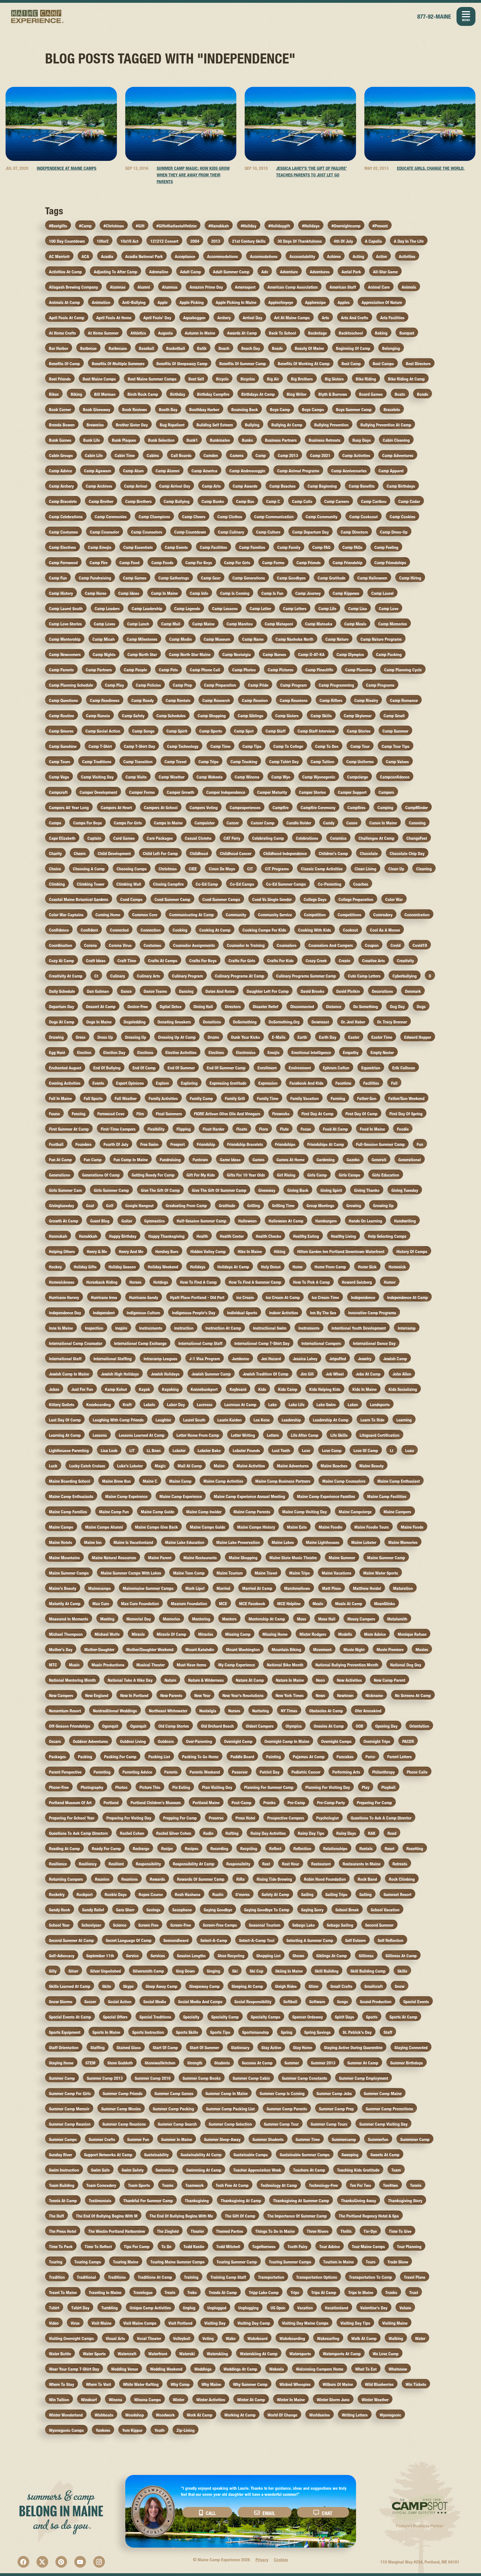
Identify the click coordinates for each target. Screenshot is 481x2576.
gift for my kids (201, 1175)
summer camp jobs (334, 2094)
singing (213, 1971)
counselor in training (246, 945)
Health (202, 1236)
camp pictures (281, 670)
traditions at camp (155, 2277)
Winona (116, 2400)
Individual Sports (242, 1313)
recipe (167, 1849)
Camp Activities (356, 455)
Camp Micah (104, 639)
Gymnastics (154, 1221)
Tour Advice (330, 2247)
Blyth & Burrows (333, 394)
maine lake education (185, 1542)
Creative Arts (374, 961)
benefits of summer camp (243, 364)
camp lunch (138, 624)
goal (90, 1206)
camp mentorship (65, 639)
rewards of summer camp (201, 1879)
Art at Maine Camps (292, 318)
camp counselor (105, 532)
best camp (351, 364)
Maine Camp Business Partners (283, 1481)
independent (104, 1313)
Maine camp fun (114, 1512)
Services (158, 1956)
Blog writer (297, 394)
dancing (186, 991)
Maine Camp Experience (37, 16)
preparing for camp (374, 1803)
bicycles (248, 379)
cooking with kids (315, 930)
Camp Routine (62, 716)
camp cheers (194, 517)
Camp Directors (354, 532)
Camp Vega (59, 777)
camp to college (288, 746)
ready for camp (106, 1849)
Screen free (148, 1925)
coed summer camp (172, 899)
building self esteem (215, 425)
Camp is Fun (272, 593)
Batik (202, 348)
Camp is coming (235, 593)
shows (298, 1956)
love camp (332, 1451)
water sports (94, 2354)
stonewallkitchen (160, 2063)
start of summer (204, 2048)
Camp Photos (244, 670)
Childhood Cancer (236, 854)
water (420, 2338)
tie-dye (370, 2231)
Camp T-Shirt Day (139, 746)
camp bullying (177, 501)
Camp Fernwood (63, 563)
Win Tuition (59, 2400)
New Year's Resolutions (243, 1695)
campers (386, 792)
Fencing (79, 1114)
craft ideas (96, 961)
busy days (362, 440)
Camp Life (327, 609)
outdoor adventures (90, 1741)
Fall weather (126, 1098)
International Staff (65, 1359)
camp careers (337, 501)
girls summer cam (65, 1190)
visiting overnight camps (71, 2338)
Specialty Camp (225, 2017)
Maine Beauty (371, 1466)
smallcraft (374, 1986)
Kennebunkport (204, 1389)
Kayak (144, 1389)
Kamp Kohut (116, 1389)
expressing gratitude (228, 1083)
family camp (201, 1098)
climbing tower (91, 884)
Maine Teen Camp (189, 1573)
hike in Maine (250, 1252)
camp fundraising (95, 578)
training (191, 2277)
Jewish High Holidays (120, 1374)
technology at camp (279, 2185)
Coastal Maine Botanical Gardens (79, 899)
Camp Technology (183, 746)
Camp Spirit (177, 731)
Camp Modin (181, 639)
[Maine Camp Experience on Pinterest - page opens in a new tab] (61, 2562)
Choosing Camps (132, 869)
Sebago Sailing (340, 1925)
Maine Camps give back (156, 1527)
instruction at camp (223, 1328)
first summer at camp (69, 1129)
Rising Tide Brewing (274, 1879)
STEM (90, 2063)
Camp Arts (211, 486)
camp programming (336, 685)
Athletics (138, 333)
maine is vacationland (133, 1542)
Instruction (184, 1328)
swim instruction (64, 2170)
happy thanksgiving (166, 1236)
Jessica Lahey (305, 1359)
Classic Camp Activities (322, 869)
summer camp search (177, 2124)
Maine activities (251, 1466)
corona (90, 945)
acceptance (185, 256)
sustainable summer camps (305, 2155)
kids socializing (403, 1389)
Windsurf (89, 2400)
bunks (247, 440)
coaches (361, 884)
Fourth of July (116, 1144)
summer (292, 2063)
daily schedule (62, 991)
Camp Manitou (240, 624)
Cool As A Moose (385, 930)
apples (344, 302)
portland (111, 1803)
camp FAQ (321, 547)
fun (420, 1144)
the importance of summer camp (297, 2216)
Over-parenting (199, 1741)
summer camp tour (281, 2124)
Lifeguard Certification (380, 1435)
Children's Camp (333, 854)
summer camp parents (287, 2109)
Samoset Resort (397, 1894)
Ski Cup (257, 1971)
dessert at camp (101, 1007)
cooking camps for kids (264, 930)
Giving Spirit (331, 1190)
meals (318, 1604)
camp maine (203, 624)
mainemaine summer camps (148, 1588)
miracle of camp (171, 1634)
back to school (283, 333)
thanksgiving (197, 2201)
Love (306, 1451)
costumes (152, 945)
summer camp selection (230, 2124)
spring (287, 2032)
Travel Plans (415, 2277)
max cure (101, 1604)
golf (110, 1206)
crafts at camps (163, 961)
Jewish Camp (395, 1359)
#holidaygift (279, 226)
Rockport (85, 1894)
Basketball (176, 348)
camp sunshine (63, 746)
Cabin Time (125, 455)
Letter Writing (243, 1435)
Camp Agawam (98, 471)
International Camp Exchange (140, 1343)
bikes (54, 394)
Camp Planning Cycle (403, 670)
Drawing (56, 1037)
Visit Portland (180, 2323)
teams (168, 2185)
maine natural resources (114, 1558)
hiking (280, 1252)
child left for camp (160, 854)
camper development (98, 792)
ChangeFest (417, 838)
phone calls (417, 1772)
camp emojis (100, 547)
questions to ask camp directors (78, 1833)
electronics (246, 1053)
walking (396, 2338)
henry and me (131, 1252)
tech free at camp (232, 2185)
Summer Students (268, 2139)
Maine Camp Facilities (387, 1496)
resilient (116, 1864)
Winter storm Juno (333, 2400)
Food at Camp (335, 1129)
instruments (309, 1328)
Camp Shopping (212, 716)
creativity (405, 961)
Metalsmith (397, 1619)
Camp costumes (63, 532)
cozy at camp (62, 961)
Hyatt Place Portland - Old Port (197, 1297)
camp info (199, 593)
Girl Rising (286, 1175)
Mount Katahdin (200, 1650)
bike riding (366, 379)
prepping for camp (180, 1818)
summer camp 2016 (153, 2078)
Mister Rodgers (313, 1634)
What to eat (366, 2369)
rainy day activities (268, 1833)
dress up (105, 1037)
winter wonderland (66, 2415)
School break (347, 1910)
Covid (396, 945)
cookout (350, 930)
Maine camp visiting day (305, 1512)
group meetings (320, 1206)
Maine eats (297, 1527)
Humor (390, 1282)
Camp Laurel (382, 593)
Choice (55, 869)
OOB (359, 1726)
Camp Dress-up (394, 532)
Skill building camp (368, 1971)
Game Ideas (230, 1160)
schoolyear (91, 1925)
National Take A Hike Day (130, 1680)
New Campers (61, 1695)
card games (124, 838)
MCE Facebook (252, 1604)
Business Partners (281, 440)
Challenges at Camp (376, 838)
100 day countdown (67, 241)
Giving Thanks (367, 1190)
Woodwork (165, 2415)
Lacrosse (205, 1405)
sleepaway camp (204, 1986)
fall (394, 1083)
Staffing (98, 2048)
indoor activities (284, 1313)
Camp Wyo (281, 777)
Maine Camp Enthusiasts (71, 1496)
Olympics (294, 1726)
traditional (86, 2277)
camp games (135, 578)
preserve (216, 1818)
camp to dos (327, 746)
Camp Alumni (168, 471)
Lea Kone (262, 1420)
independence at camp (408, 1297)
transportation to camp (370, 2277)
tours (371, 2262)
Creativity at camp (66, 976)
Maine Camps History (256, 1527)
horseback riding (102, 1282)
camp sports (211, 731)
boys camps (313, 410)
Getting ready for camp (153, 1175)
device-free (138, 1007)
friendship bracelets (245, 1144)
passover (240, 1772)
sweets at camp (385, 2155)
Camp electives (62, 547)
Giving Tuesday (405, 1190)
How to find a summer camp (255, 1282)
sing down (185, 1971)
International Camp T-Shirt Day (262, 1343)
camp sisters (287, 716)
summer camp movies (121, 2109)
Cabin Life (94, 455)
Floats (242, 1129)
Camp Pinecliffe (319, 670)
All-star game (385, 272)
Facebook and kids (306, 1083)
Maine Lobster (364, 1542)
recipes (192, 1849)
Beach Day (251, 348)
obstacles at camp (326, 1711)
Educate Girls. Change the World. (431, 168)
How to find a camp (198, 1282)
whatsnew (398, 2369)
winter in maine (291, 2400)
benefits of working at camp (304, 364)
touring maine (126, 2262)
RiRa (240, 1879)
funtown (200, 1160)
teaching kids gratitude (358, 2170)
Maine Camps (61, 1527)
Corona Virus (120, 945)
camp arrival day (175, 486)
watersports (300, 2354)
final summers (169, 1114)
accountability (302, 256)
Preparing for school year (72, 1818)
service (132, 1956)
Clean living (365, 869)
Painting (273, 1757)
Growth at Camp (64, 1221)
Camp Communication (274, 517)
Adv (265, 272)
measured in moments (69, 1619)
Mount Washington (243, 1650)
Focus (306, 1129)
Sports (372, 2017)
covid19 (420, 945)
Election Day (114, 1053)
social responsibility (253, 2002)
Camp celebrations (66, 517)
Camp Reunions (294, 700)
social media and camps (200, 2002)
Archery (224, 318)
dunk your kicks (246, 1037)
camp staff (276, 731)
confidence (59, 930)
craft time (127, 961)
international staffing (113, 1359)
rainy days (346, 1833)
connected (119, 930)
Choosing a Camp (89, 869)
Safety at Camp (275, 1894)
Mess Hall (327, 1619)
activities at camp (65, 272)
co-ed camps (242, 884)
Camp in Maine (165, 593)
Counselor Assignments (194, 945)
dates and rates (220, 991)
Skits (107, 1986)
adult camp (191, 272)
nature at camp (250, 1680)
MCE (223, 1604)
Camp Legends (187, 609)
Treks (192, 2293)
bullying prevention (331, 425)
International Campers (321, 1343)
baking (381, 333)
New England (97, 1695)
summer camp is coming (282, 2094)
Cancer (233, 823)
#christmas (114, 226)
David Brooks (312, 991)
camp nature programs (381, 639)
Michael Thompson (66, 1634)
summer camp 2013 (105, 2078)
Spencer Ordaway (308, 2017)
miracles (206, 1634)
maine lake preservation (238, 1542)
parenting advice (137, 1772)
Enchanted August (65, 1068)
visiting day (215, 2323)
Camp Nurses (274, 655)
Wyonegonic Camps (66, 2430)
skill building (327, 1971)
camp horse (96, 593)
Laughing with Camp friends (118, 1420)
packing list (159, 1757)
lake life (297, 1405)
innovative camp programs (372, 1313)
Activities (407, 256)
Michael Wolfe (107, 1634)
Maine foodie (331, 1527)
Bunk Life (92, 440)
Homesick (397, 1267)
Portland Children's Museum (156, 1803)
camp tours (60, 762)
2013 (216, 241)
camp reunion (255, 700)
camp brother (101, 501)
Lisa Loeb (109, 1451)
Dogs (421, 1007)
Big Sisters (334, 379)
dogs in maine (99, 1022)
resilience (58, 1864)
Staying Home (61, 2063)
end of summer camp (226, 1068)
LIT (132, 1451)
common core (145, 915)
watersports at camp (342, 2354)
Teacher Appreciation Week (257, 2170)
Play (366, 1787)
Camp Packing (389, 655)
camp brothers (138, 501)
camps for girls (128, 823)
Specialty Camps (266, 2017)
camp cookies (403, 517)
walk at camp (364, 2338)
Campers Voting (204, 808)
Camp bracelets (63, 501)
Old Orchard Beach (217, 1726)
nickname (374, 1695)
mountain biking (286, 1650)
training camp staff (228, 2277)
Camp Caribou (374, 501)
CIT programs (277, 869)
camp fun (58, 578)
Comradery (383, 915)
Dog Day (397, 1007)
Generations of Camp (101, 1175)
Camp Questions (63, 700)
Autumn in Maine (200, 333)
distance (334, 1007)
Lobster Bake (209, 1451)
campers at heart (116, 808)
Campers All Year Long (69, 808)
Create (344, 961)
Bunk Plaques (124, 440)
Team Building (62, 2185)
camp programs (380, 685)
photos (121, 1787)
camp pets (168, 670)
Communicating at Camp (192, 915)
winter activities (211, 2400)
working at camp (240, 2415)
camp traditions (97, 762)
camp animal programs (298, 471)
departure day (62, 1007)
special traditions (155, 2017)
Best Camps (383, 364)
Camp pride (258, 685)
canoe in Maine (383, 823)
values (405, 2308)
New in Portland (134, 1695)
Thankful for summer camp (148, 2201)
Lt (392, 1451)
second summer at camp (71, 1940)
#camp (85, 226)
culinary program (187, 976)
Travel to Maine (63, 2293)
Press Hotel (245, 1818)
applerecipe (315, 302)
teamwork (195, 2185)
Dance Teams (155, 991)
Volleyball (182, 2338)
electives (216, 1053)
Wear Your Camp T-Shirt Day (74, 2369)
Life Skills (339, 1435)
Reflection (302, 1849)
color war (394, 899)
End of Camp (144, 1068)
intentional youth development (359, 1328)
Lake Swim (326, 1405)
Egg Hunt (57, 1053)
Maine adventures (293, 1466)
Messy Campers (361, 1619)
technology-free (323, 2185)
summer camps (63, 2139)
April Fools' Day (157, 318)
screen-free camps (220, 1925)
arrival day (252, 318)
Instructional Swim (270, 1328)
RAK (372, 1833)
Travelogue (143, 2293)
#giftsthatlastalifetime (176, 226)
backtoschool (351, 333)
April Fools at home (114, 318)
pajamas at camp (309, 1757)
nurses (234, 1711)
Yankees (103, 2430)
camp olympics (350, 655)
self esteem (355, 1940)
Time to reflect (98, 2247)
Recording (219, 1849)
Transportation (271, 2277)
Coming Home (108, 915)
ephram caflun (336, 1068)
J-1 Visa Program (205, 1359)
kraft (127, 1405)
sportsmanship (256, 2032)
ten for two (360, 2185)
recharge (141, 1849)
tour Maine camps (368, 2247)
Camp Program (294, 685)
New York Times (290, 1695)
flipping (184, 1129)
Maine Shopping (243, 1558)
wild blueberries (379, 2384)
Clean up (396, 869)
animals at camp (64, 302)
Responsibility (148, 1864)
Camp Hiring (410, 578)
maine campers (397, 1512)
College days (315, 899)
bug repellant (172, 425)
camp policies (148, 685)
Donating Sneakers (174, 1022)
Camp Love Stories (65, 624)
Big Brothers (302, 379)
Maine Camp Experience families (326, 1496)
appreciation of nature (382, 302)
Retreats (400, 1864)
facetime (343, 1083)
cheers (80, 854)
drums (213, 1037)
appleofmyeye (281, 302)
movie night (354, 1650)
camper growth (181, 792)
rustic (218, 1894)
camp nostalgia (237, 655)
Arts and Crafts (355, 318)
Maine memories (403, 1542)
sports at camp (403, 2017)
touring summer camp (237, 2262)
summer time (308, 2139)
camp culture (268, 532)
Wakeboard (257, 2338)
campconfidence (395, 777)
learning (404, 1420)
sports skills (187, 2032)
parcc (370, 1757)
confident (89, 930)
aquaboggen (194, 318)
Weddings (203, 2369)
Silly (53, 1971)
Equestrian (371, 1068)
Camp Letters (295, 609)
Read (392, 1833)
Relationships (335, 1849)
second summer (379, 1925)
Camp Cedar (409, 501)
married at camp (257, 1588)
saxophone (182, 1910)
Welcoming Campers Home (320, 2369)
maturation (403, 1588)
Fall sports (93, 1098)
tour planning (409, 2247)
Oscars (55, 1741)
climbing (57, 884)
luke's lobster (130, 1466)
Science (120, 1925)
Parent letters (399, 1757)
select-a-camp (214, 1940)
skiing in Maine (289, 1971)
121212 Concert (164, 241)
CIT (250, 869)
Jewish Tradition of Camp (266, 1374)
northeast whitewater (168, 1711)
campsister (205, 823)
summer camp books (202, 2078)
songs (343, 2002)
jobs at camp (368, 1374)
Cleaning (424, 869)
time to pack (61, 2247)
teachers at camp (309, 2170)
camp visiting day (97, 777)
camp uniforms (360, 762)
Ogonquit (110, 1726)
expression (268, 1083)
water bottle (60, 2354)
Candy (329, 823)
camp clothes (230, 517)
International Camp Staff (200, 1343)
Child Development (114, 854)
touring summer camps (290, 2262)
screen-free (181, 1925)
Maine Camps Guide (208, 1527)
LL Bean (154, 1451)
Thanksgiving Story (405, 2201)
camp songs (143, 731)
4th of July (343, 241)
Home (298, 1267)
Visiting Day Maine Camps (305, 2323)
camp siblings (251, 716)
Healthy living (343, 1236)
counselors (287, 945)
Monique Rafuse (412, 1634)
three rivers (318, 2231)
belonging (391, 348)
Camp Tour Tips (396, 746)
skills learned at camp (70, 1986)
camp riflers (331, 700)
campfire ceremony (318, 808)
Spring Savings (317, 2032)
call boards (181, 455)
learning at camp (65, 1435)
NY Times (289, 1711)
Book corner (60, 410)
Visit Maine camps (140, 2323)
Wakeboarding (292, 2338)
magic (160, 1466)
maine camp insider (204, 1512)
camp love (389, 609)
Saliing (365, 1894)
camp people (135, 670)
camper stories (312, 792)
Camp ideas (129, 593)
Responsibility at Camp (194, 1864)
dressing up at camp (177, 1037)
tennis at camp (63, 2201)
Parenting (102, 1772)
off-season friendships (70, 1726)
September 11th (100, 1956)
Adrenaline (159, 272)
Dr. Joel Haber (353, 1022)
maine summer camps (69, 1573)
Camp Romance (404, 700)
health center (232, 1236)
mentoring (201, 1619)
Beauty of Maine (309, 348)
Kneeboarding (99, 1405)
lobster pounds (246, 1451)
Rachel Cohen (132, 1833)
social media (155, 2002)
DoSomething (245, 1022)
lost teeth (281, 1451)
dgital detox (171, 1007)
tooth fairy (297, 2247)
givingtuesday (62, 1206)
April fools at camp (67, 318)
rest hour (291, 1864)
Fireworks (281, 1114)
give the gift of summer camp (219, 1190)
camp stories (359, 731)
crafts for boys (203, 961)
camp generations (249, 578)
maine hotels (61, 1542)
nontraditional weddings (115, 1711)
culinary (118, 976)
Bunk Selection (161, 440)
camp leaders (107, 609)
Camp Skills (321, 716)
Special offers (115, 2017)
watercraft (127, 2354)
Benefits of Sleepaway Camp (182, 364)
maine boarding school (70, 1481)
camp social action (103, 731)
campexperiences (245, 808)
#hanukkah (219, 226)
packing (85, 1757)
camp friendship (348, 563)
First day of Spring (406, 1114)
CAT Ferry (232, 838)
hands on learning (365, 1221)
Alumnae (118, 287)
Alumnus (170, 287)
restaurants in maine (362, 1864)
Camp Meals (355, 624)
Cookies (281, 2560)
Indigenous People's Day (194, 1313)
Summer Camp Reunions (124, 2124)
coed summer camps (221, 899)
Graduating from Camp (186, 1206)
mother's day (61, 1650)
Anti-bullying (134, 302)
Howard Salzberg (357, 1282)
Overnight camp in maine (287, 1741)
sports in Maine (106, 2032)
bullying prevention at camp (386, 425)
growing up (383, 1206)
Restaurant (321, 1864)
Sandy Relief (93, 1910)
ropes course (151, 1894)
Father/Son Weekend (406, 1098)
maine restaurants (200, 1558)
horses (135, 1282)
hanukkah (88, 1236)
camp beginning (322, 486)
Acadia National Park (144, 256)
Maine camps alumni (104, 1527)
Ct (96, 976)
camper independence (226, 792)
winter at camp (251, 2400)
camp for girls (237, 563)
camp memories (393, 624)
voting (208, 2338)
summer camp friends (123, 2094)
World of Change (282, 2415)
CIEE (193, 869)
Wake (231, 2338)
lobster (179, 1451)
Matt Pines (332, 1588)
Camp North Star (142, 655)
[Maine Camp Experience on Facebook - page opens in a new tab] (23, 2562)
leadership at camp (331, 1420)
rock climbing (402, 1879)
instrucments (151, 1328)
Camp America (204, 471)
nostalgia (208, 1711)
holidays (198, 1267)
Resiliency (88, 1864)
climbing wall (129, 884)
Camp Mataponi (279, 624)
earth (302, 1037)
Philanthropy (383, 1772)
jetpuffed (338, 1359)
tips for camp (137, 2247)
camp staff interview (316, 731)
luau (410, 1451)
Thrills (346, 2231)
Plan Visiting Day (217, 1787)
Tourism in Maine (338, 2262)
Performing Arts (346, 1772)
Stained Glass (129, 2048)
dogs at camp (62, 1022)
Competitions (349, 915)
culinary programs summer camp (306, 976)
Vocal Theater (149, 2338)
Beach (224, 348)
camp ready (143, 700)
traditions (117, 2277)
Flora (264, 1129)
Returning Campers (66, 1879)
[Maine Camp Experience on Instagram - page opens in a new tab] (99, 2562)
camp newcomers (65, 655)
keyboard (238, 1389)
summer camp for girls (70, 2094)
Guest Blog (100, 1221)
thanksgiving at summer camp (301, 2201)
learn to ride (372, 1420)
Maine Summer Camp (386, 1558)
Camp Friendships (390, 563)
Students (222, 2063)
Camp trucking (244, 762)
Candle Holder (299, 823)
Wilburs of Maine (338, 2384)
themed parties (230, 2231)
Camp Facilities (213, 547)
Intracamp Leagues (160, 1359)
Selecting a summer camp (310, 1940)
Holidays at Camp (233, 1267)
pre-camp (296, 1803)
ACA (85, 256)
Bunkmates (220, 440)
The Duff (57, 2216)
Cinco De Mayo (222, 869)
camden (211, 455)
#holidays (311, 226)
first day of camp (361, 1114)
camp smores (61, 731)
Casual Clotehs (198, 838)
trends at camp (223, 2293)
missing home (275, 1634)
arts (325, 318)
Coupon (372, 945)
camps (55, 823)
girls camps (349, 1175)
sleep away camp (161, 1986)
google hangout (139, 1206)
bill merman (105, 394)
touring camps (88, 2262)
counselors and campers (331, 945)
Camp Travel (176, 762)
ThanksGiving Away (359, 2201)
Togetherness (264, 2247)
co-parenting (330, 884)
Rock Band (367, 1879)
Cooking (180, 930)
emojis (273, 1053)
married (223, 1588)
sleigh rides (286, 1986)
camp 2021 (320, 455)
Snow (400, 1986)
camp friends (309, 563)
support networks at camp (108, 2155)
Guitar (127, 1221)
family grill (235, 1098)
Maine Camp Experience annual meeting (249, 1496)
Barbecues (118, 348)
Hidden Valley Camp (208, 1252)
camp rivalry (366, 700)
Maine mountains (64, 1558)
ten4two (391, 2185)
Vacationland (337, 2308)
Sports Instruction (148, 2032)
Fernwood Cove (111, 1114)
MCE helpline (289, 1604)
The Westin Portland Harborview (117, 2231)
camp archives (99, 486)
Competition (315, 915)
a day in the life (409, 241)
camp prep (182, 685)
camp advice (61, 471)
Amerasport (245, 287)
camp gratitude (332, 578)
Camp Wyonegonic (319, 777)
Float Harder (213, 1129)
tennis (416, 2185)
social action (120, 2002)
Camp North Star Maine (190, 655)
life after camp (305, 1435)
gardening (326, 1160)
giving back (298, 1190)
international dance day (374, 1343)
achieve (334, 256)
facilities (371, 1083)
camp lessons (225, 609)
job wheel (335, 1374)
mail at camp (190, 1466)
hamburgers (326, 1221)
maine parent (160, 1558)
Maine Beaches (334, 1466)
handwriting (405, 1221)
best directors (418, 364)
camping (385, 808)
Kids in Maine (365, 1389)
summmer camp (415, 2139)
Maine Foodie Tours (372, 1527)
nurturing (261, 1711)
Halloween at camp (286, 1221)
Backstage (317, 333)
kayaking (170, 1389)
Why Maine (211, 2384)
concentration (417, 915)
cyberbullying (405, 976)
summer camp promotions (389, 2109)
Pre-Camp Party (331, 1803)
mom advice (375, 1634)
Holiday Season (122, 1267)
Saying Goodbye (218, 1910)
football (56, 1144)
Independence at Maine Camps (67, 168)
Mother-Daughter (99, 1650)
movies (422, 1650)
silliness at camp (401, 1956)
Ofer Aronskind (368, 1711)
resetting (415, 1849)
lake (273, 1405)
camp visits (136, 777)
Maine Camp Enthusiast (399, 1481)
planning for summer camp (269, 1787)
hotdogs (161, 1282)
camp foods (162, 563)
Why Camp (180, 2384)
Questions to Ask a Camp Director (381, 1818)
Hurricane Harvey (64, 1297)
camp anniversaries (349, 471)
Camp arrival (136, 486)
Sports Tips (220, 2032)
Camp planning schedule (71, 685)
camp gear (211, 578)
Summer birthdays (407, 2063)
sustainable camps (251, 2155)
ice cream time (325, 1297)
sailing (307, 1894)
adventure (289, 272)
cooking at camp (215, 930)
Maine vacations (337, 1573)
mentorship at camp (267, 1619)
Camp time (220, 746)
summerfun (378, 2139)
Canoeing (417, 823)
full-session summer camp (380, 1144)
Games (258, 1160)
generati (379, 1160)
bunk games (60, 440)
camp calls (302, 501)
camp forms (273, 563)
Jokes (54, 1389)
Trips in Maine (361, 2293)
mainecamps (100, 1588)
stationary (240, 2048)
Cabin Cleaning (396, 440)
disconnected (302, 1007)
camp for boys (199, 563)
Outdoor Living (133, 1741)
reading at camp (64, 1849)
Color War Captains (66, 915)
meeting (107, 1619)
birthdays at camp (258, 394)
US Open (278, 2308)
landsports (380, 1405)
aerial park (351, 272)
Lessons (100, 1435)
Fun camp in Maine (131, 1160)
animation (101, 302)
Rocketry (57, 1894)
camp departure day (311, 532)
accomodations (264, 256)
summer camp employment (364, 2078)
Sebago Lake (304, 1925)
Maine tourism (230, 1573)
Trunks (391, 2293)
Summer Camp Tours (329, 2124)
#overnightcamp (346, 226)
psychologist (327, 1818)
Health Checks (268, 1236)
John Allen (402, 1374)
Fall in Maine (60, 1098)
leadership (291, 1420)
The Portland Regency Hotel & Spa (369, 2216)
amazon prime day (206, 287)
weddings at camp (240, 2369)
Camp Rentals (178, 700)
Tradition (57, 2277)
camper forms (142, 792)
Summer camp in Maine (227, 2094)
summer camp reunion (70, 2124)
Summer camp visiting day (383, 2124)
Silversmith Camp (148, 1971)
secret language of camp (129, 1940)
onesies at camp (329, 1726)
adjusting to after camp (116, 272)
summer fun (138, 2139)
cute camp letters (364, 976)
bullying (252, 425)
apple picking (192, 302)
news (320, 1695)
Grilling (254, 1206)
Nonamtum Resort (65, 1711)
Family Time (268, 1098)
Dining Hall (203, 1007)
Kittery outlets (62, 1405)
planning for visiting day (328, 1787)
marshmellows (297, 1588)
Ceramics (338, 838)
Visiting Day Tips (355, 2323)
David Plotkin (348, 991)
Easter (354, 1037)
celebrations (307, 838)
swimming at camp (204, 2170)
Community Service (275, 915)
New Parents (171, 1695)
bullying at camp (287, 425)
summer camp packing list (230, 2109)
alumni (144, 287)
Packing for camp (120, 1757)
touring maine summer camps (177, 2262)
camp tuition (322, 762)
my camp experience (237, 1665)
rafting (232, 1833)
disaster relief (266, 1007)
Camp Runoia (98, 716)
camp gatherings (174, 578)
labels (149, 1405)
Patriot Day (270, 1772)
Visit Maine (101, 2323)
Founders (84, 1144)
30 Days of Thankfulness (300, 241)
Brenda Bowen (62, 425)
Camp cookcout (364, 517)
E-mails (279, 1037)
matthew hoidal (367, 1588)
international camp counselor (76, 1343)
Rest (266, 1864)
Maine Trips (300, 1573)
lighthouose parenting (69, 1451)
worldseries (320, 2415)
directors (233, 1007)
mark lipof (195, 1588)
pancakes (345, 1757)
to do (166, 2247)
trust (414, 2293)
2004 (195, 241)
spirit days (344, 2017)
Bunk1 (192, 440)
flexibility (156, 1129)
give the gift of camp (160, 1190)
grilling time (283, 1206)
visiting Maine (395, 2323)
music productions (108, 1665)
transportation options (317, 2277)
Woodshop (135, 2415)
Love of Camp (366, 1451)
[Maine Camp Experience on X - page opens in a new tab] (42, 2562)
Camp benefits (362, 486)
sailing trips (336, 1894)
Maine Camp (180, 1481)
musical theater (151, 1665)
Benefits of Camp (64, 364)
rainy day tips (311, 1833)
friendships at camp (326, 1144)
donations (212, 1022)
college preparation (356, 899)
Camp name (253, 639)
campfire (281, 808)
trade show (398, 2262)
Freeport (178, 1144)
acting (358, 256)
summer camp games (174, 2094)
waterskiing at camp (259, 2354)
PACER (408, 1741)
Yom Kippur (132, 2430)
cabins (153, 455)
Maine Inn (93, 1542)
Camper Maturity (272, 792)
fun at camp (60, 1160)
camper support (352, 792)
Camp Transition (138, 762)
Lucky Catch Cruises (87, 1466)
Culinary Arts (149, 976)
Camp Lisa (358, 609)
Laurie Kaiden (230, 1420)
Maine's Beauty (63, 1588)
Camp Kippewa (346, 593)
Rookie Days (116, 1894)
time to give (400, 2231)
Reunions (130, 1879)
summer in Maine (177, 2139)
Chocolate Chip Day (407, 854)
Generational (410, 1160)
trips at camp (324, 2293)
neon (320, 1680)
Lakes (353, 1405)
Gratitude (227, 1206)
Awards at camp (242, 333)
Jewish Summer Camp (211, 1374)
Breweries (95, 425)
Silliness (366, 1956)
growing (354, 1206)
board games (371, 394)
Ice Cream (245, 1297)
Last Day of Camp (65, 1420)
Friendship (206, 1144)
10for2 (103, 241)
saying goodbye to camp (267, 1910)
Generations (60, 1175)
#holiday (249, 226)
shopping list (268, 1956)
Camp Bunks (213, 501)
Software (317, 2002)
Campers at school (161, 808)
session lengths (191, 1956)
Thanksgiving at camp (241, 2201)
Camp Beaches (283, 486)
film (140, 1114)
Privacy (262, 2560)
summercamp (344, 2139)
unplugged (217, 2308)
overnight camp (238, 1741)
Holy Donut (271, 1267)
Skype (128, 1986)
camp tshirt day (284, 762)
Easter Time (382, 1037)
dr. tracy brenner (392, 1022)
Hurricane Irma (104, 1297)
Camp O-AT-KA (311, 655)
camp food (129, 563)
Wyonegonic (390, 2415)
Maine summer (342, 1558)
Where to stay (62, 2384)
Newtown (345, 1695)
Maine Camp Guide (158, 1512)
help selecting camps (387, 1236)
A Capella (373, 241)
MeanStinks (385, 1604)
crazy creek (316, 961)
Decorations (382, 991)
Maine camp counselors (344, 1481)
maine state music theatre (293, 1558)
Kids (262, 1389)
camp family (289, 547)
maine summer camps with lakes (131, 1573)
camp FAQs (352, 547)
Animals (409, 287)
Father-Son (367, 1098)
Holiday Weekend (163, 1267)
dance (126, 991)
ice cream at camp (283, 1297)
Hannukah (58, 1236)
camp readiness (105, 700)
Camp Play (114, 685)
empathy (351, 1053)
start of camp (165, 2048)
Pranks (269, 1803)
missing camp (238, 1634)
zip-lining (186, 2430)
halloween (247, 1221)
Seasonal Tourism (265, 1925)
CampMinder (417, 808)
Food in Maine (372, 1129)
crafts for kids (280, 961)
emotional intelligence (311, 1053)
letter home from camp (198, 1435)
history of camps (412, 1252)
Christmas (168, 869)
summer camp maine (383, 2094)
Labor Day (176, 1405)
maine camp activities (223, 1481)
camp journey (308, 593)
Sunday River (61, 2155)
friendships (285, 1144)
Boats (400, 394)
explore (162, 1083)
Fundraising (170, 1160)
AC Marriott (59, 256)
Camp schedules (171, 716)
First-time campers (118, 1129)
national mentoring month (72, 1680)
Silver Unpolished (105, 1971)
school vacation (385, 1910)
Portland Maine (206, 1803)
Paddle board (242, 1757)
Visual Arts (115, 2338)
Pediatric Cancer (306, 1772)
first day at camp (317, 1114)
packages (57, 1757)
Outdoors (166, 1741)
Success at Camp (257, 2063)
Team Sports (139, 2185)
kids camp (288, 1389)
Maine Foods (412, 1527)
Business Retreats (325, 440)
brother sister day (132, 425)
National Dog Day (406, 1665)
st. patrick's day (357, 2032)
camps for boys (88, 823)
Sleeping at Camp (247, 1986)
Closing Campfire (168, 884)
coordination (61, 945)
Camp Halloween (372, 578)
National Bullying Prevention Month (347, 1665)
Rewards (157, 1879)
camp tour (360, 746)
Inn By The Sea (323, 1313)
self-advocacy (62, 1956)
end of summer (181, 1068)
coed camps (131, 899)
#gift (140, 226)
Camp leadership (147, 609)
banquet (407, 333)
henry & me (97, 1252)
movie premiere (390, 1650)
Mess (302, 1619)
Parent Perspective (65, 1772)
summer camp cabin (251, 2078)
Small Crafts (341, 1986)
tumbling (110, 2308)
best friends (60, 379)
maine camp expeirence (126, 1496)
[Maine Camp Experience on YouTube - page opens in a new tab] (80, 2562)
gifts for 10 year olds (246, 1175)
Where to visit (99, 2384)
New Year (202, 1695)
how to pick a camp (311, 1282)
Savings (153, 1910)
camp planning (359, 670)
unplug (189, 2308)
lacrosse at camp (240, 1405)
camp (261, 455)
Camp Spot (244, 731)
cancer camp (263, 823)
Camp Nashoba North (295, 639)
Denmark (413, 991)
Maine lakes (283, 1542)
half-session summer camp (202, 1221)
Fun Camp (93, 1160)
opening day (386, 1726)
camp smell (394, 716)
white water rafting (141, 2384)
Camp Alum (133, 471)
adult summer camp (231, 272)
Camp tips (252, 746)
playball (388, 1787)
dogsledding (135, 1022)
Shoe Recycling (231, 1956)
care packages (160, 838)
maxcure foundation (189, 1604)
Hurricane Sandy (144, 1297)
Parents (171, 1772)
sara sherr (125, 1910)
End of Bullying (107, 1068)
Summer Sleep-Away (222, 2139)
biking (76, 394)
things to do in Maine (275, 2231)
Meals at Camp (349, 1604)
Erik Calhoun (404, 1068)
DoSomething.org (284, 1022)
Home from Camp (330, 1267)
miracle (138, 1634)
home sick (367, 1267)
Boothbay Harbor (204, 410)
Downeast (320, 1022)
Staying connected (411, 2048)
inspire (121, 1328)
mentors (229, 1619)
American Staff (343, 287)
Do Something (366, 1007)
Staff (388, 2032)
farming (338, 1098)
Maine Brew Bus (116, 1481)
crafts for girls (242, 961)
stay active (271, 2048)
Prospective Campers (286, 1818)
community (236, 915)
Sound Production (376, 2002)
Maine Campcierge (355, 1512)
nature (170, 1680)
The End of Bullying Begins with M (107, 2216)
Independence (363, 1297)
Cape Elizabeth (62, 838)
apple (163, 302)
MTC (53, 1665)
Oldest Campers (260, 1726)
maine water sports (381, 1573)
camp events (176, 547)
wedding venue (125, 2369)
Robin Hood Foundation (325, 1879)
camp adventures (398, 455)
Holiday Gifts (85, 1267)
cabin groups (61, 455)
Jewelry (365, 1359)
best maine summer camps (152, 379)
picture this (150, 1787)
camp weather (172, 777)
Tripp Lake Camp (264, 2293)
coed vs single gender (272, 899)
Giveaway (267, 1190)
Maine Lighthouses (323, 1542)
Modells (345, 1634)
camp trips (208, 762)
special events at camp (70, 2017)
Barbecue (88, 348)
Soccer (90, 2002)
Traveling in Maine (105, 2293)
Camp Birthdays (401, 486)
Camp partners (99, 670)
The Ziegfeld (168, 2231)
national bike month (285, 1665)
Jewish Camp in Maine (69, 1374)
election (84, 1053)
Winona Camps (148, 2400)
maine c (150, 1481)
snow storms (61, 2002)
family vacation (305, 1098)
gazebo (353, 1160)
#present (380, 226)
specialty (191, 2017)
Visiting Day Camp (254, 2323)
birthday (178, 394)
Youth (159, 2430)
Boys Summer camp (354, 410)
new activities (349, 1680)
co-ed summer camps (286, 884)
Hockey (55, 1267)
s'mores (243, 1894)
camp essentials (138, 547)
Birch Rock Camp (143, 394)
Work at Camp (200, 2415)
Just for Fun (82, 1389)
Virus (75, 2323)
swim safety (133, 2170)
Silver (73, 1971)
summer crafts (102, 2139)
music (74, 1665)
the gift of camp (240, 2216)
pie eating (181, 1787)
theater (197, 2231)
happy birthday (123, 1236)
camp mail (171, 624)
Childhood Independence (285, 854)
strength (195, 2063)
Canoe (352, 823)
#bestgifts (58, 226)
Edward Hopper (418, 1037)
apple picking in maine (236, 302)
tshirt (54, 2308)
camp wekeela (210, 777)
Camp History (61, 593)
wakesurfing (328, 2338)
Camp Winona (247, 777)
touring (56, 2262)
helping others (62, 1252)
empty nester (382, 1053)
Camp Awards (245, 486)
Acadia (107, 256)
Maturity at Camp (65, 1604)
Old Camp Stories (174, 1726)
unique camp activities (150, 2308)
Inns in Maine (61, 1328)
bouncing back (245, 410)
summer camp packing (173, 2109)
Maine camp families (68, 1512)
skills (402, 1971)
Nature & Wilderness (206, 1680)
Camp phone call (205, 670)
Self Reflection (391, 1940)
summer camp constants (305, 2078)
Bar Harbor (59, 348)
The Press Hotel (63, 2231)
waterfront (158, 2354)
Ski (235, 1971)
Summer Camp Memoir (69, 2109)
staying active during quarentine (353, 2048)
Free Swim (149, 1144)
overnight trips (377, 1741)
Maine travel (266, 1573)
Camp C (273, 501)
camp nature (337, 639)
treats (170, 2293)
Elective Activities (181, 1053)
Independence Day (65, 1313)
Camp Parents (61, 670)
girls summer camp (111, 1190)
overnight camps (336, 1741)
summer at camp (363, 2063)
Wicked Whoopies (295, 2384)
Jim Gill (307, 1374)
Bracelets (392, 410)
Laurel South (194, 1420)
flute (284, 1129)
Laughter (163, 1420)
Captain (94, 838)
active (381, 256)
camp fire (99, 563)
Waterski (187, 2354)
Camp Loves (105, 624)
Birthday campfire (213, 394)
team (396, 2170)
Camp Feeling (386, 547)
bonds (423, 394)
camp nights (104, 655)
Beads (277, 348)
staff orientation (64, 2048)
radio (208, 1833)
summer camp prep (336, 2109)
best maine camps (99, 379)
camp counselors (147, 532)
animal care (379, 287)
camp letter (260, 609)
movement (322, 1650)
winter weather (375, 2400)
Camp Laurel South (66, 609)
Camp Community (322, 517)
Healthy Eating (306, 1236)
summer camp (62, 2078)
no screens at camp (413, 1695)
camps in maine (168, 823)
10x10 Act (129, 241)
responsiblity (238, 1864)
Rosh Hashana (188, 1894)
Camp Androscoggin (247, 471)
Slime (314, 1986)
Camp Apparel (391, 471)
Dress (81, 1037)
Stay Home (303, 2048)
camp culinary (231, 532)
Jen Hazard (271, 1359)
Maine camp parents (252, 1512)
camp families (252, 547)
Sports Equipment (65, 2032)
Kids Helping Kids (325, 1389)
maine (219, 1466)
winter (179, 2400)
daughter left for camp (268, 991)
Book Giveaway (97, 410)
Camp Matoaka (319, 624)
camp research (216, 700)
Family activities (163, 1098)
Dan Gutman (98, 991)
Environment (300, 1068)
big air (273, 379)
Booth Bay (168, 410)
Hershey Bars (167, 1252)
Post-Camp (241, 1803)
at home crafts (62, 333)
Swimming (165, 2170)
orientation (419, 1726)
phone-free (59, 1787)
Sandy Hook (60, 1910)
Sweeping (350, 2155)
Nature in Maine (290, 1680)
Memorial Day (139, 1619)
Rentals (366, 1849)
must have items (192, 1665)
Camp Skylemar (358, 716)
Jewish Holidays (165, 1374)
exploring (189, 1083)
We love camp (386, 2354)
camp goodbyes (291, 578)
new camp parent (390, 1680)
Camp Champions (154, 517)
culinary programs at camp (240, 976)
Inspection (94, 1328)
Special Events (416, 2002)
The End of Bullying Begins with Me (181, 2216)
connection (151, 930)
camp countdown (190, 532)
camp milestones (142, 639)
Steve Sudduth (120, 2063)
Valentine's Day (374, 2308)
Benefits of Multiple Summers (118, 364)
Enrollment (267, 1068)
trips (295, 2293)
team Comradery (101, 2185)
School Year (59, 1925)
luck (53, 1466)
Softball (290, 2002)
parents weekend (205, 1772)
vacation (305, 2308)
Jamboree (240, 1359)
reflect (275, 1849)
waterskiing (217, 2354)
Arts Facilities (392, 318)
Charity (55, 854)
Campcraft (58, 792)
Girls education (386, 1175)
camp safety (133, 716)
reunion (102, 1879)
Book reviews (135, 410)
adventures (320, 272)
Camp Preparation (220, 685)
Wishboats (104, 2415)
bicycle (222, 379)
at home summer (103, 333)
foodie (403, 1129)
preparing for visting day (129, 1818)
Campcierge (358, 777)
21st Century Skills (249, 241)
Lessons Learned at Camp (142, 1435)
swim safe (100, 2170)
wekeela (277, 2369)
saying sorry (312, 1910)
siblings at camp (332, 1956)
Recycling (249, 1849)
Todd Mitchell (228, 2247)
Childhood (199, 854)
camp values (397, 762)
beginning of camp (353, 348)
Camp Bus (245, 501)
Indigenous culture (143, 1313)
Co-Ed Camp (207, 884)
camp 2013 (288, 455)
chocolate (369, 854)
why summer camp (250, 2384)
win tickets (416, 2384)
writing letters (355, 2415)
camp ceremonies (111, 517)
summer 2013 (323, 2063)
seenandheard (176, 1940)
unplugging (248, 2308)
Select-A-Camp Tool (257, 1940)
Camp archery (61, 486)
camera (237, 455)
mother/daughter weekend (150, 1650)
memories (171, 1619)
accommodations (223, 256)
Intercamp (407, 1328)
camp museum (217, 639)
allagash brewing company (73, 287)
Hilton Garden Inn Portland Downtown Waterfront (341, 1252)
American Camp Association (293, 287)
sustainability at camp (201, 2155)
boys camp (280, 410)
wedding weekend (166, 2369)
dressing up (136, 1037)
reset (390, 1849)
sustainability (156, 2155)
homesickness (62, 1282)
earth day (328, 1037)
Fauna (54, 1114)
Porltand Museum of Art (70, 1803)
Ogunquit (138, 1726)
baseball (147, 348)
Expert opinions (130, 1083)
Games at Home (290, 1160)
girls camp (317, 1175)
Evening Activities (65, 1083)
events (98, 1083)
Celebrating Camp (268, 838)
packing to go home (200, 1757)
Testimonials (100, 2201)
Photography (92, 1787)
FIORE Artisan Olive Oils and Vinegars (227, 1114)
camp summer (395, 731)
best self (196, 379)
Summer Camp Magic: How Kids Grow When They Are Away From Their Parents (193, 175)
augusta (165, 333)
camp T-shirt (100, 746)
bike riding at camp (406, 379)
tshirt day (80, 2308)
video (54, 2323)
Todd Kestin (194, 2247)
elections (145, 1053)
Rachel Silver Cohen (174, 1833)
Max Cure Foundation (140, 1604)
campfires (356, 808)
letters (273, 1435)
